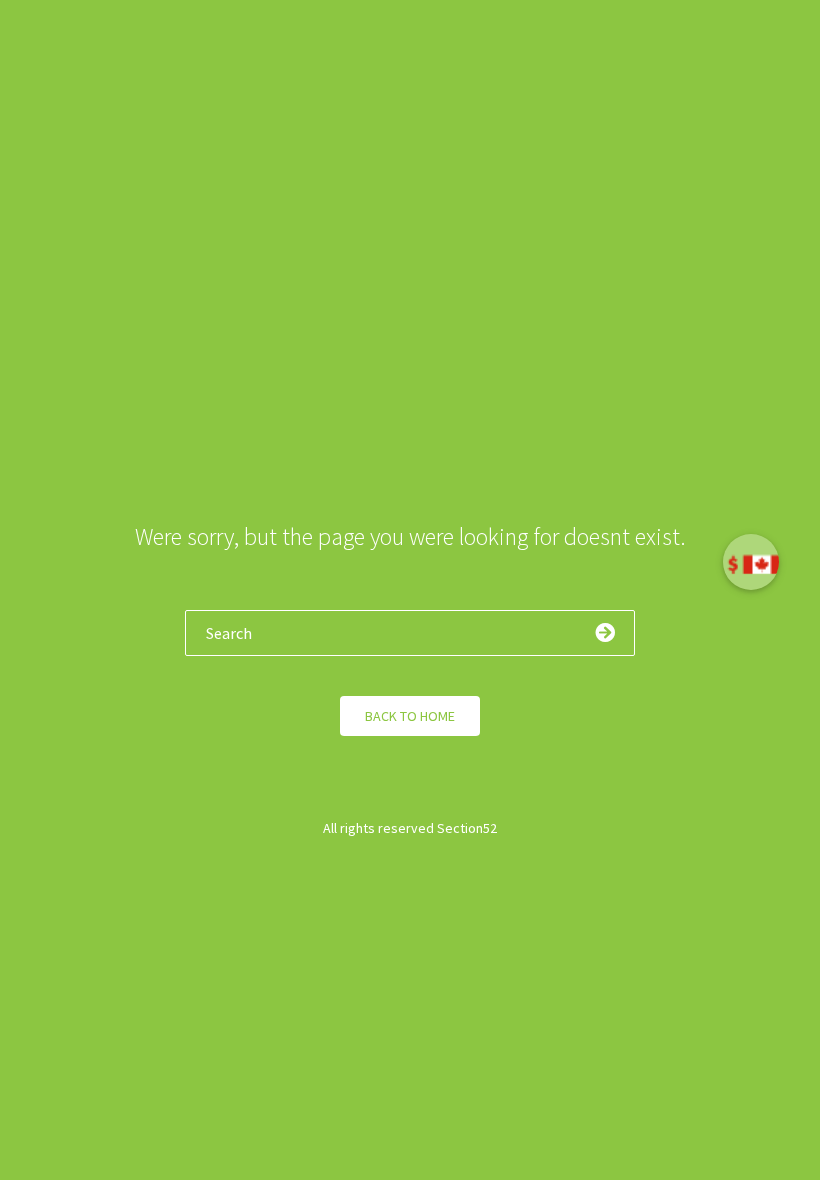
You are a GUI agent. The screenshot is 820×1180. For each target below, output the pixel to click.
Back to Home (410, 716)
